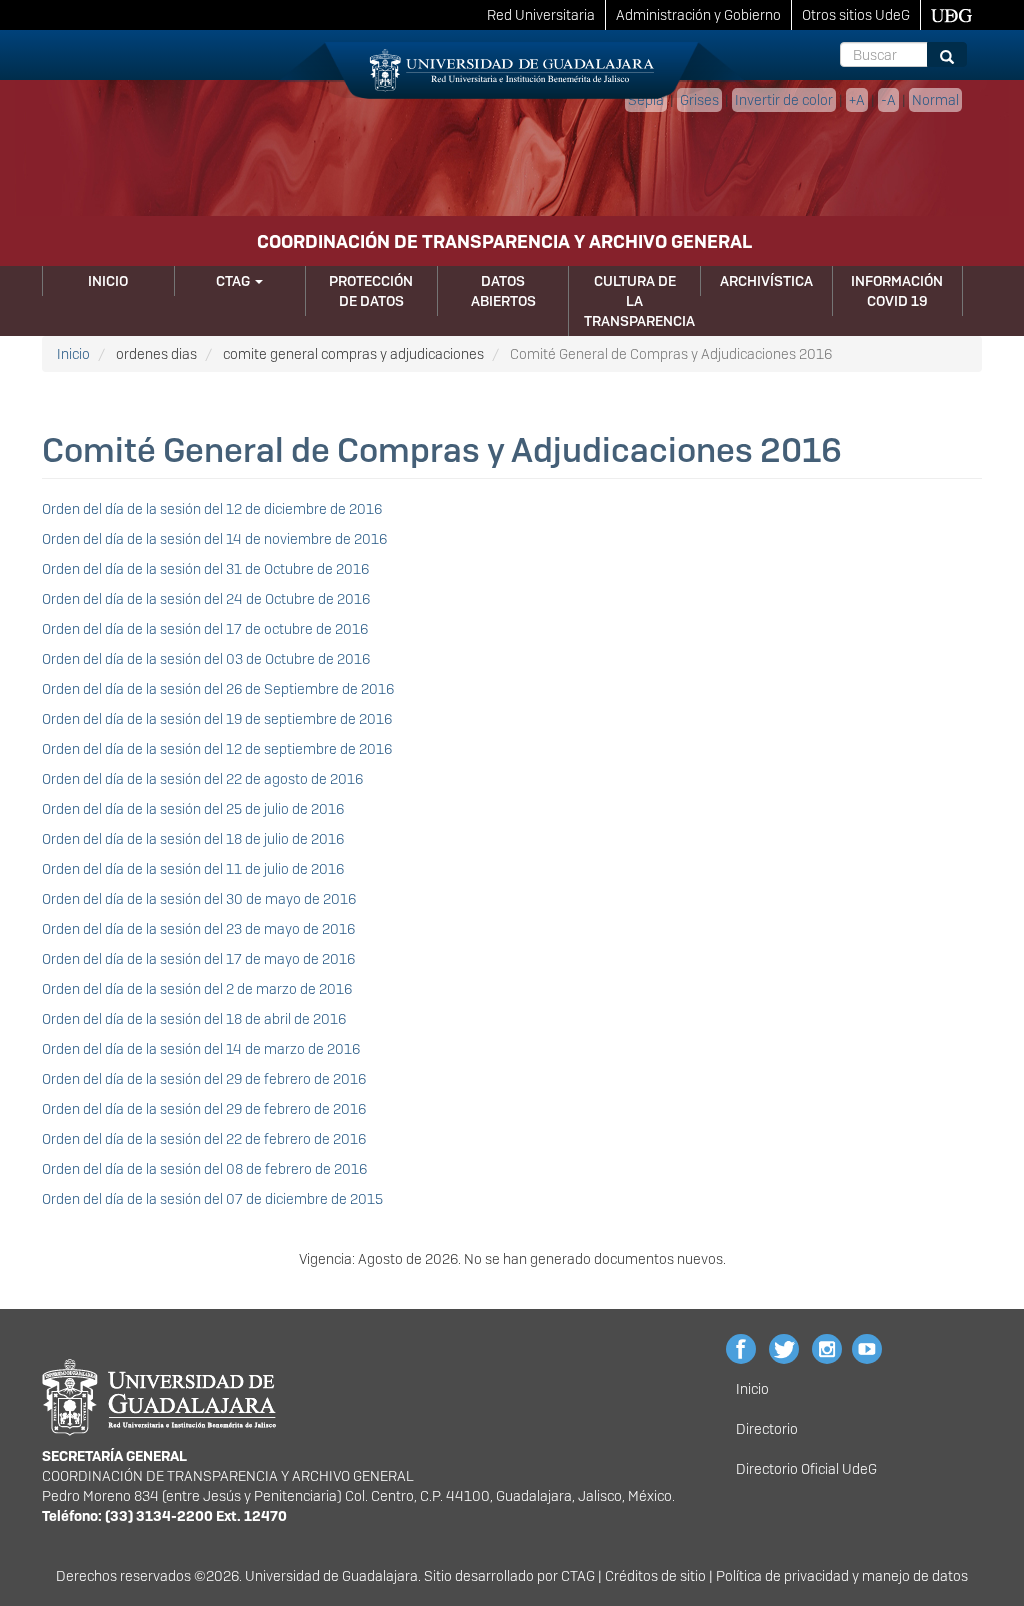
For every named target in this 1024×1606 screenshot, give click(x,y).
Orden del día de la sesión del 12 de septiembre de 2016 (217, 749)
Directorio (767, 1429)
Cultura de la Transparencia (639, 301)
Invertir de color (784, 100)
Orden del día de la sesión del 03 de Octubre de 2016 (206, 659)
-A (888, 100)
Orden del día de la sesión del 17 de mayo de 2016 (198, 959)
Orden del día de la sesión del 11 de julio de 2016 (193, 869)
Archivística (766, 281)
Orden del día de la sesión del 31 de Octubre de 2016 (205, 569)
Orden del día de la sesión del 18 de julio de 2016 (193, 839)
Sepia (646, 100)
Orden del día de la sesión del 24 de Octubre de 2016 (206, 599)
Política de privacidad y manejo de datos (842, 1576)
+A (857, 100)
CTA (573, 1576)
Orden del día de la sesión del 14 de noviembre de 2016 (214, 539)
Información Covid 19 (897, 291)
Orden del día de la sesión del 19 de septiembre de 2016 (217, 719)
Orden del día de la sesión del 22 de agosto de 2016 (202, 779)
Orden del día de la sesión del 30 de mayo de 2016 (199, 899)
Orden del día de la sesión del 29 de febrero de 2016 (204, 1079)
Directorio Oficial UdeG (806, 1469)
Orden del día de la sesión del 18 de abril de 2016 (194, 1019)
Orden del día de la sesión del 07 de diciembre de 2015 (212, 1199)
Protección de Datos (371, 291)
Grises (699, 100)
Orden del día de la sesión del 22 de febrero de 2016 (204, 1139)
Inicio (108, 281)
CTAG (234, 281)
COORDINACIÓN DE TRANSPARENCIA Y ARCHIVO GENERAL (504, 241)
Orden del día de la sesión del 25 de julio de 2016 (193, 809)
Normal (935, 100)
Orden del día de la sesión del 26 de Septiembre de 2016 (218, 689)
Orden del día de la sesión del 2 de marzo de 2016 (197, 989)
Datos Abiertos (503, 291)
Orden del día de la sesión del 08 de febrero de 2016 (204, 1169)
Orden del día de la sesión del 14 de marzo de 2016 (201, 1049)
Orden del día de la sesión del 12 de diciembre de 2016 (212, 509)
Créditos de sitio (655, 1576)
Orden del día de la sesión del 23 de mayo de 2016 (198, 929)
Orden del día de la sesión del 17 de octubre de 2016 (205, 629)
